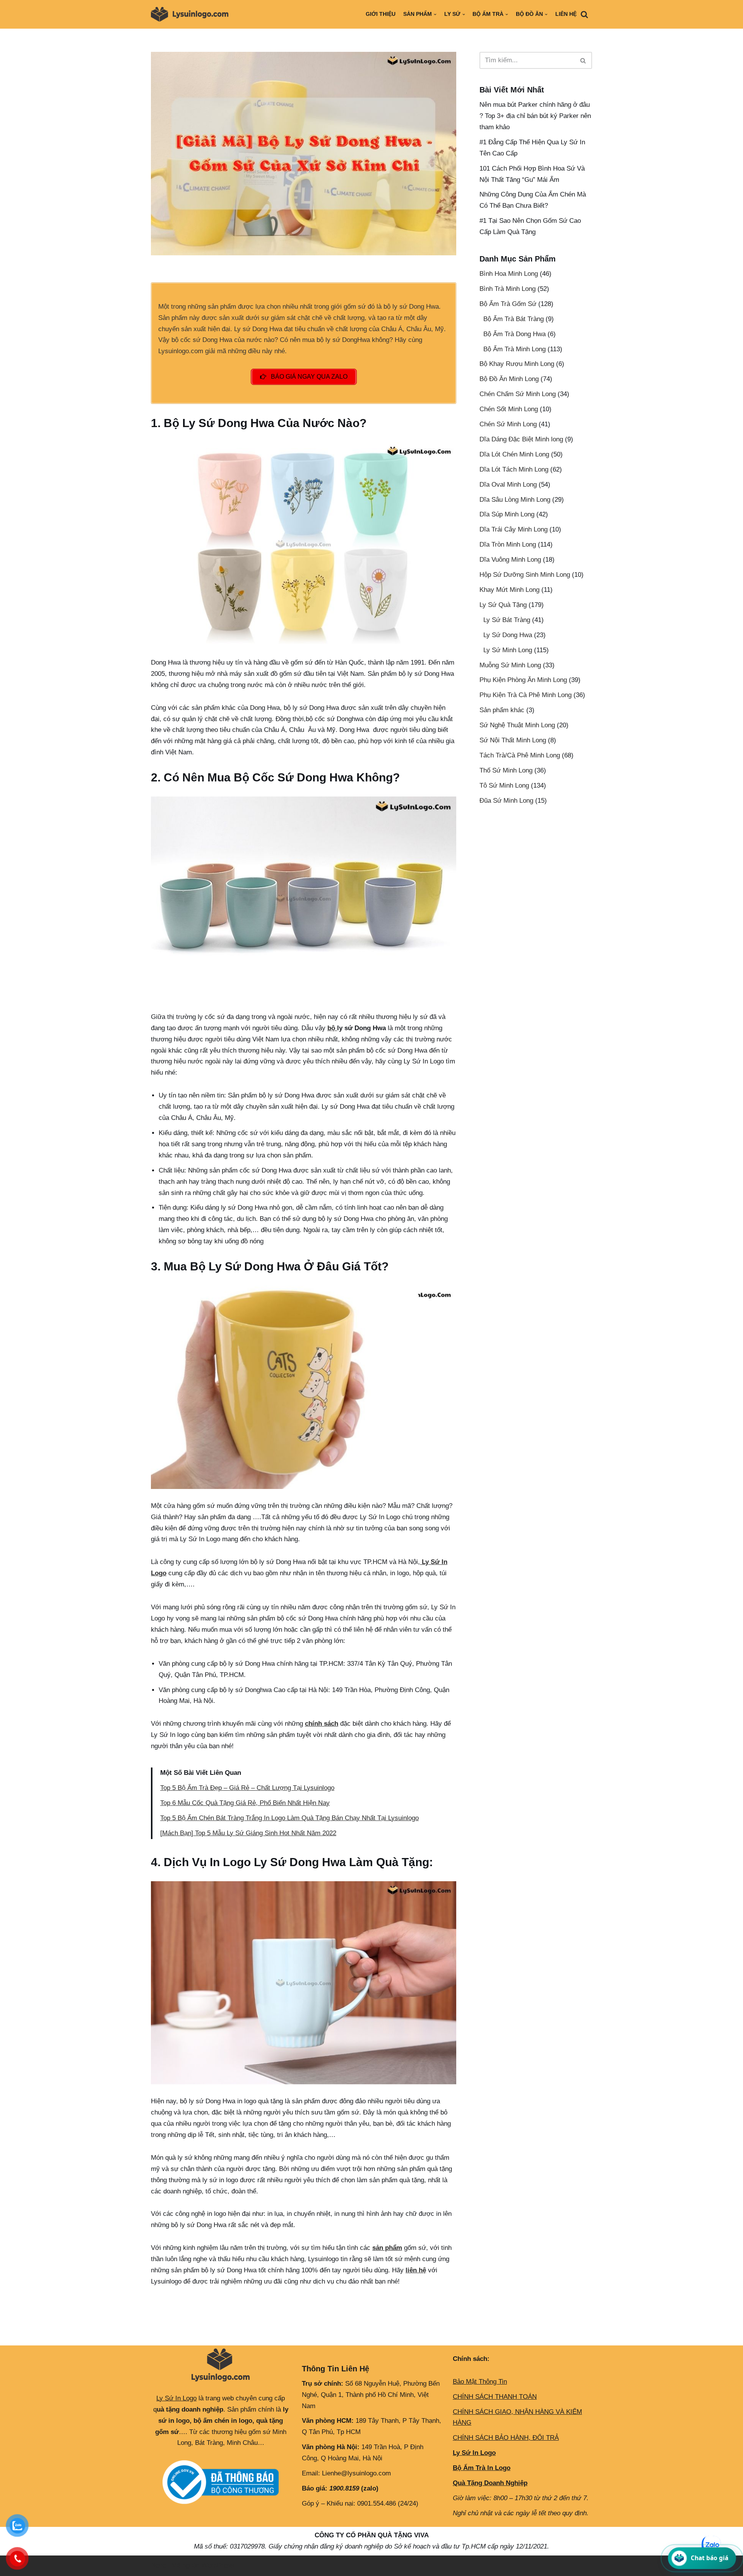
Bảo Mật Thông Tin (480, 2382)
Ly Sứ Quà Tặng (503, 605)
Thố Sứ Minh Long (506, 770)
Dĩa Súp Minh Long (507, 514)
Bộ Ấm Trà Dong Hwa (514, 334)
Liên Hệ (566, 14)
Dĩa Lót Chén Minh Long (514, 454)
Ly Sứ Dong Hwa (508, 635)
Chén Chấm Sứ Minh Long (518, 394)
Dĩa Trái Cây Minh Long (514, 529)
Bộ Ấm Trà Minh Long (514, 349)
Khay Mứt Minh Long (509, 590)
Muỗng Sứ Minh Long (510, 665)
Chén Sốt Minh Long (509, 409)
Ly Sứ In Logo (176, 2398)
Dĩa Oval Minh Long (508, 485)
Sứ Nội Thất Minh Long (513, 740)
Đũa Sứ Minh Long (506, 801)
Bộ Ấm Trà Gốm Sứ (508, 304)
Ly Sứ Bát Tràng (507, 620)
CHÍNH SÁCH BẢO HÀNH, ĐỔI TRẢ (506, 2438)
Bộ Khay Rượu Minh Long (517, 364)
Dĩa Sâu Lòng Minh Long (515, 500)
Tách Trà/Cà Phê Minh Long (520, 755)
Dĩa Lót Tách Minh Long (514, 469)
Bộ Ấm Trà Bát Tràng (514, 319)
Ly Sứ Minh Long (508, 650)
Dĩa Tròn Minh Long (508, 544)
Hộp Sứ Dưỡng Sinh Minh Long (525, 575)
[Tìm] (584, 14)
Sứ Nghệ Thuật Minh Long (517, 725)
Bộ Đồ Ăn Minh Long (509, 379)
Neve (158, 2565)
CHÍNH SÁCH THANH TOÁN (495, 2397)
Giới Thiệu (381, 14)
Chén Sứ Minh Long (508, 424)
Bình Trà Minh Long (508, 289)
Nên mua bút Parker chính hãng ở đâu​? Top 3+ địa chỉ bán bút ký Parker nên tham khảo (535, 116)
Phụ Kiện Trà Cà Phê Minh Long (526, 695)
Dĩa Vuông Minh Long (510, 560)
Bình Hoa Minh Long (509, 274)
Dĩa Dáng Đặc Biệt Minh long (521, 439)
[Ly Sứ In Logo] (192, 14)
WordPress (218, 2565)
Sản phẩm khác (502, 710)
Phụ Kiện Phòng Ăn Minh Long (523, 680)
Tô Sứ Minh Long (504, 785)
